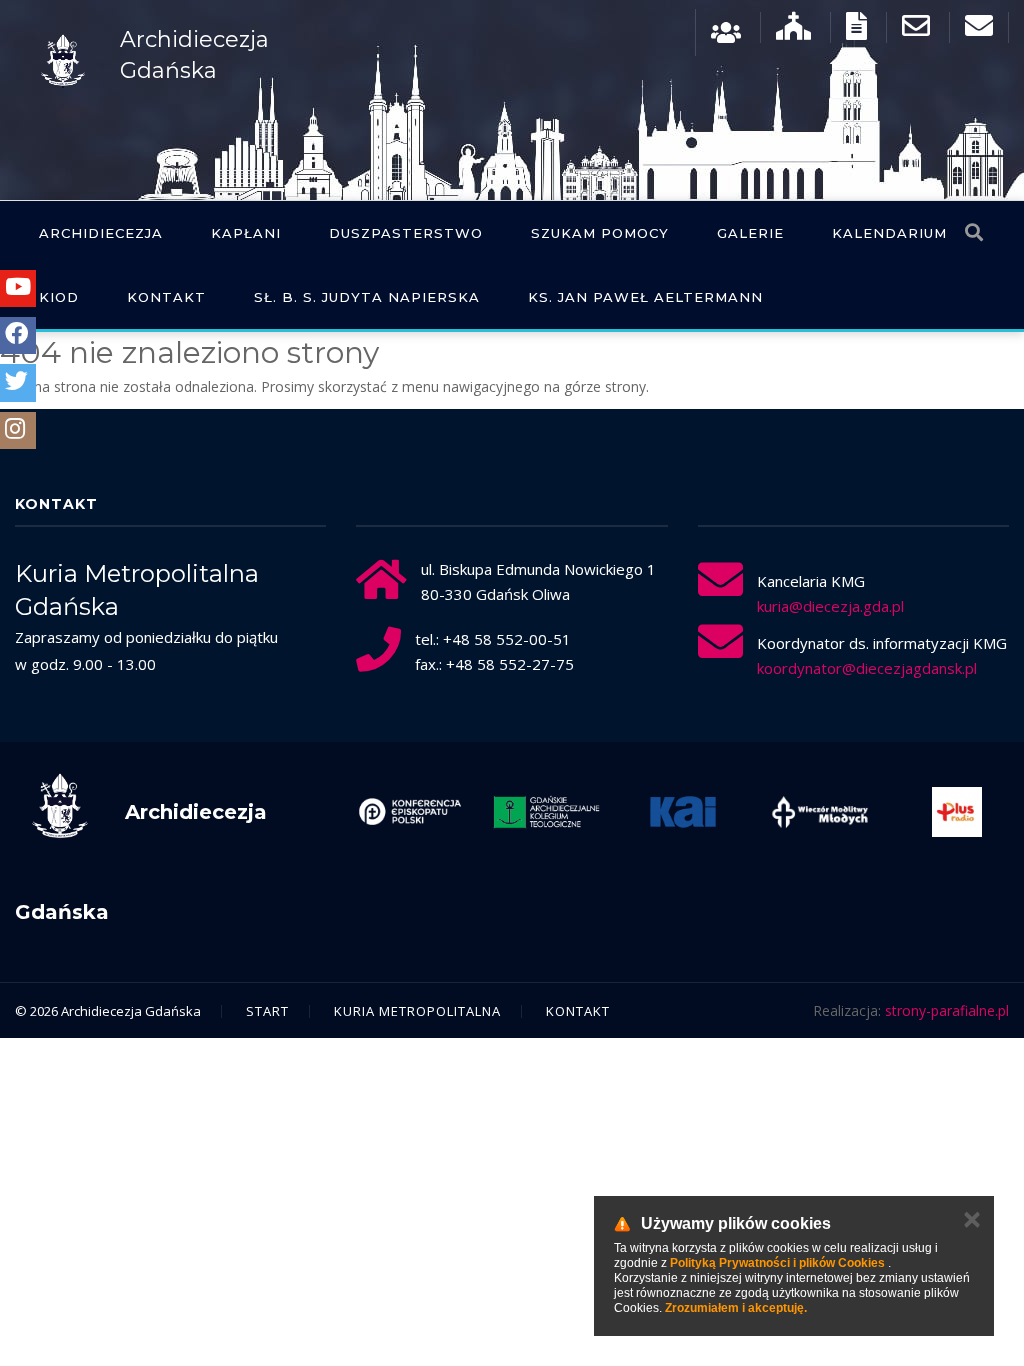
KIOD (59, 297)
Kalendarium (889, 233)
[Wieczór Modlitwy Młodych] (820, 812)
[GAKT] (546, 812)
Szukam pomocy (600, 233)
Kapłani (246, 233)
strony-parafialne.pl (947, 1010)
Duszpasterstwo (406, 233)
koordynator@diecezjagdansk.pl (867, 668)
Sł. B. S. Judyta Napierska (367, 297)
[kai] (683, 812)
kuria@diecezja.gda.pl (830, 606)
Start (267, 1011)
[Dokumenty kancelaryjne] (856, 30)
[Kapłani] (726, 30)
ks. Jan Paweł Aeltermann (645, 297)
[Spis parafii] (793, 30)
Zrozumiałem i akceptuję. (736, 1308)
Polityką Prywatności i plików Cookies (777, 1263)
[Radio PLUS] (956, 812)
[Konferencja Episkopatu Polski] (410, 812)
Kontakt (166, 297)
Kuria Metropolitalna (417, 1011)
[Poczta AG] (916, 30)
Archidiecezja (101, 233)
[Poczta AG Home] (979, 30)
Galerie (750, 233)
